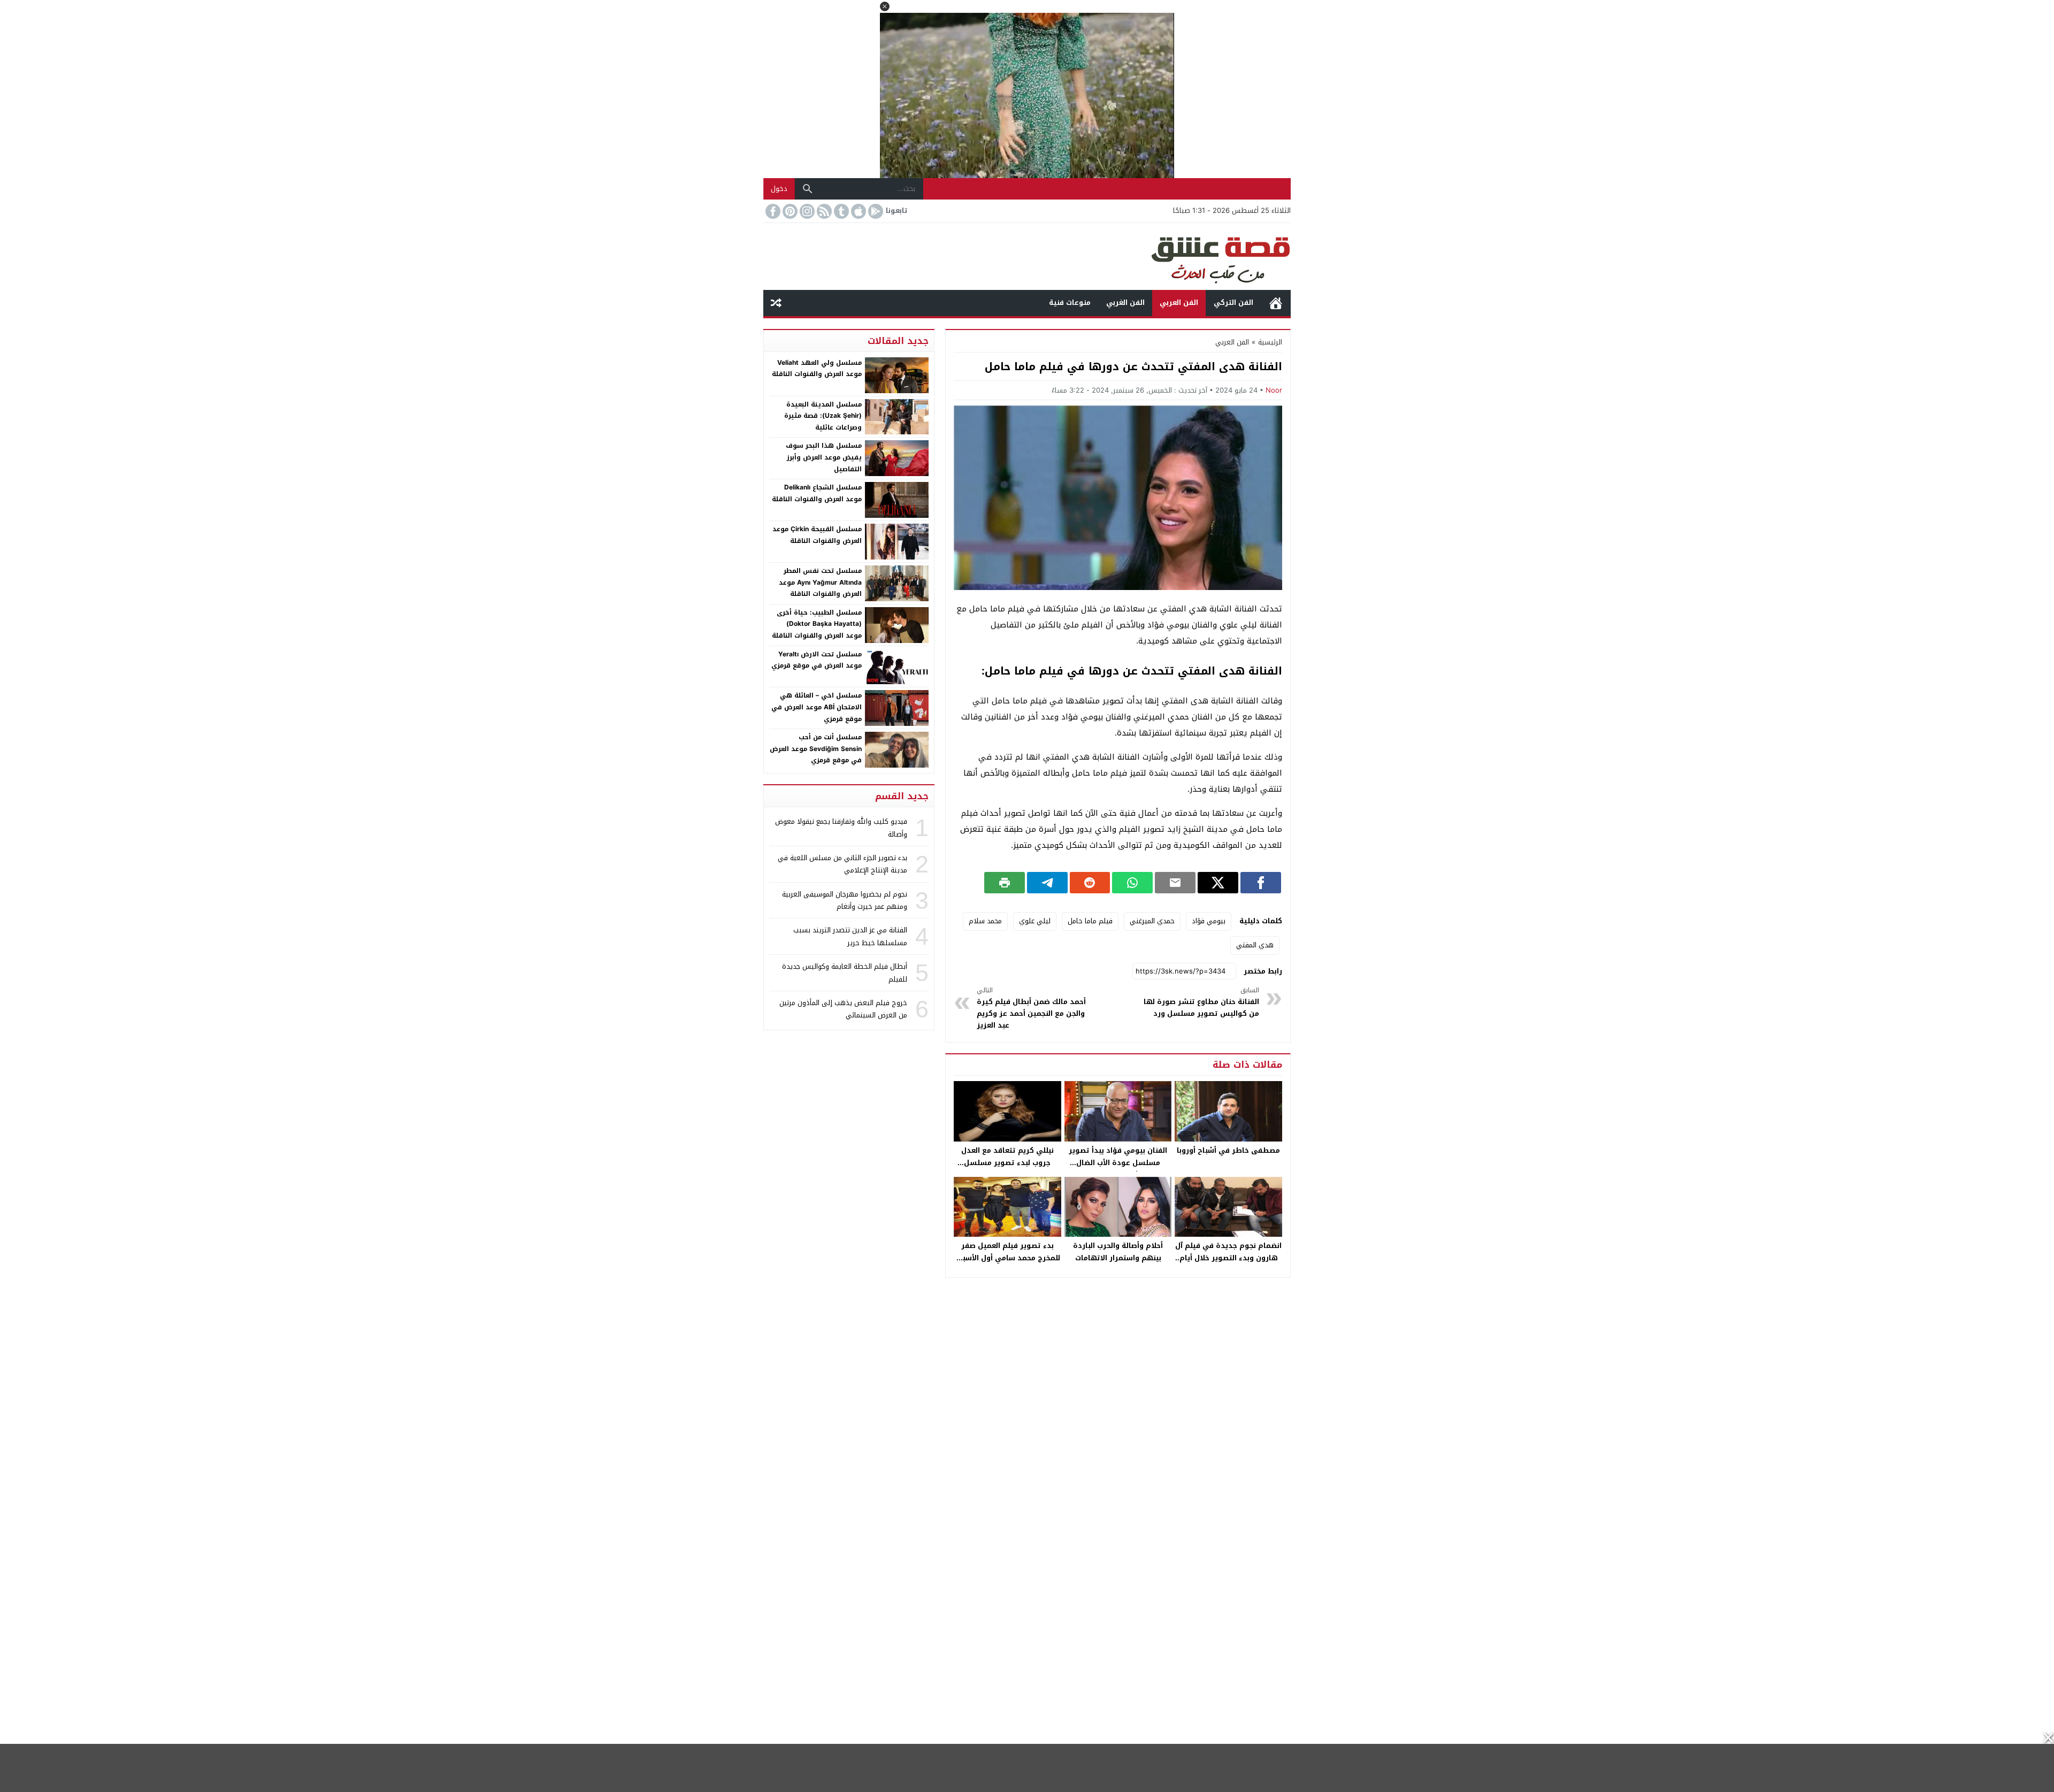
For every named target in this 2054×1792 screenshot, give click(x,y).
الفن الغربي (1125, 303)
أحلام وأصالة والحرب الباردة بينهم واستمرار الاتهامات (1118, 1252)
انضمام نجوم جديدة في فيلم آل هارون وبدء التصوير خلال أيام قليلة (1228, 1258)
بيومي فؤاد (1209, 921)
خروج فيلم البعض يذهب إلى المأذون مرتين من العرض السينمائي (843, 1009)
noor (1274, 390)
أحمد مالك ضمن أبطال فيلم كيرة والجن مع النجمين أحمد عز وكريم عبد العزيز (1031, 1008)
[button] (885, 6)
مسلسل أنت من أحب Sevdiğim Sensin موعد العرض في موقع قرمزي (816, 749)
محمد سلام (985, 921)
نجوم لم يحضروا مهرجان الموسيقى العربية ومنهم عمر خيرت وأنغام (845, 900)
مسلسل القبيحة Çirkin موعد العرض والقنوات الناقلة (817, 535)
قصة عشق (1276, 303)
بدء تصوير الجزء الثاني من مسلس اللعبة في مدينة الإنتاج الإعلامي (842, 864)
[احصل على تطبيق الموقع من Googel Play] (875, 211)
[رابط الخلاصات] (823, 211)
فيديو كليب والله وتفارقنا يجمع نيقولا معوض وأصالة (841, 828)
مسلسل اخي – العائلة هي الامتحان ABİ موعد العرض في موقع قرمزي (817, 707)
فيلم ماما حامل (1090, 921)
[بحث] (808, 189)
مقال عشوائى (776, 303)
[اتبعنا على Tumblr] (840, 211)
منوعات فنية (1070, 303)
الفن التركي (1233, 303)
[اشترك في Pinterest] (789, 211)
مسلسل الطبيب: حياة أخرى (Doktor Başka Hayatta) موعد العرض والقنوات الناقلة (817, 624)
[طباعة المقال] (1005, 883)
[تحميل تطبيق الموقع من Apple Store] (857, 211)
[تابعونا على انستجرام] (806, 211)
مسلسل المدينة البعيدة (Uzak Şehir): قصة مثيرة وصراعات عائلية (823, 416)
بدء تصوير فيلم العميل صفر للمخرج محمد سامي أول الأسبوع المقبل (1007, 1258)
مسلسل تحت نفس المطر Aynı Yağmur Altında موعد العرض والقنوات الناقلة (820, 582)
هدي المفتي (1255, 945)
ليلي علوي (1035, 921)
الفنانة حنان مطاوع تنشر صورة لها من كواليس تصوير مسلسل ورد (1201, 1002)
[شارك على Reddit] (1090, 883)
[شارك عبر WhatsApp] (1132, 883)
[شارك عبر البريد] (1175, 883)
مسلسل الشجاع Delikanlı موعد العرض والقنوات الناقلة (817, 493)
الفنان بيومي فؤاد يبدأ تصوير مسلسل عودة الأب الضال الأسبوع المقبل (1118, 1163)
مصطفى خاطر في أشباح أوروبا (1228, 1150)
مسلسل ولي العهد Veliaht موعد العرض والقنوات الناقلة (817, 369)
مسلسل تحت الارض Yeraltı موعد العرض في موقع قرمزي (817, 660)
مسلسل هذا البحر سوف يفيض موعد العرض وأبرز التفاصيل (824, 457)
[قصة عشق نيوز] (1027, 256)
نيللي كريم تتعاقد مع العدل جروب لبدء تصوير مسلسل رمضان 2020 (1007, 1163)
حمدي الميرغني (1152, 921)
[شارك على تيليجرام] (1047, 883)
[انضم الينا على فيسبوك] (772, 211)
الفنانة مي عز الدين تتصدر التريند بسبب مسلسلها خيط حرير (850, 936)
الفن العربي (1179, 303)
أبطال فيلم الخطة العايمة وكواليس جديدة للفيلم (845, 972)
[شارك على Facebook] (1261, 883)
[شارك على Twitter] (1218, 883)
